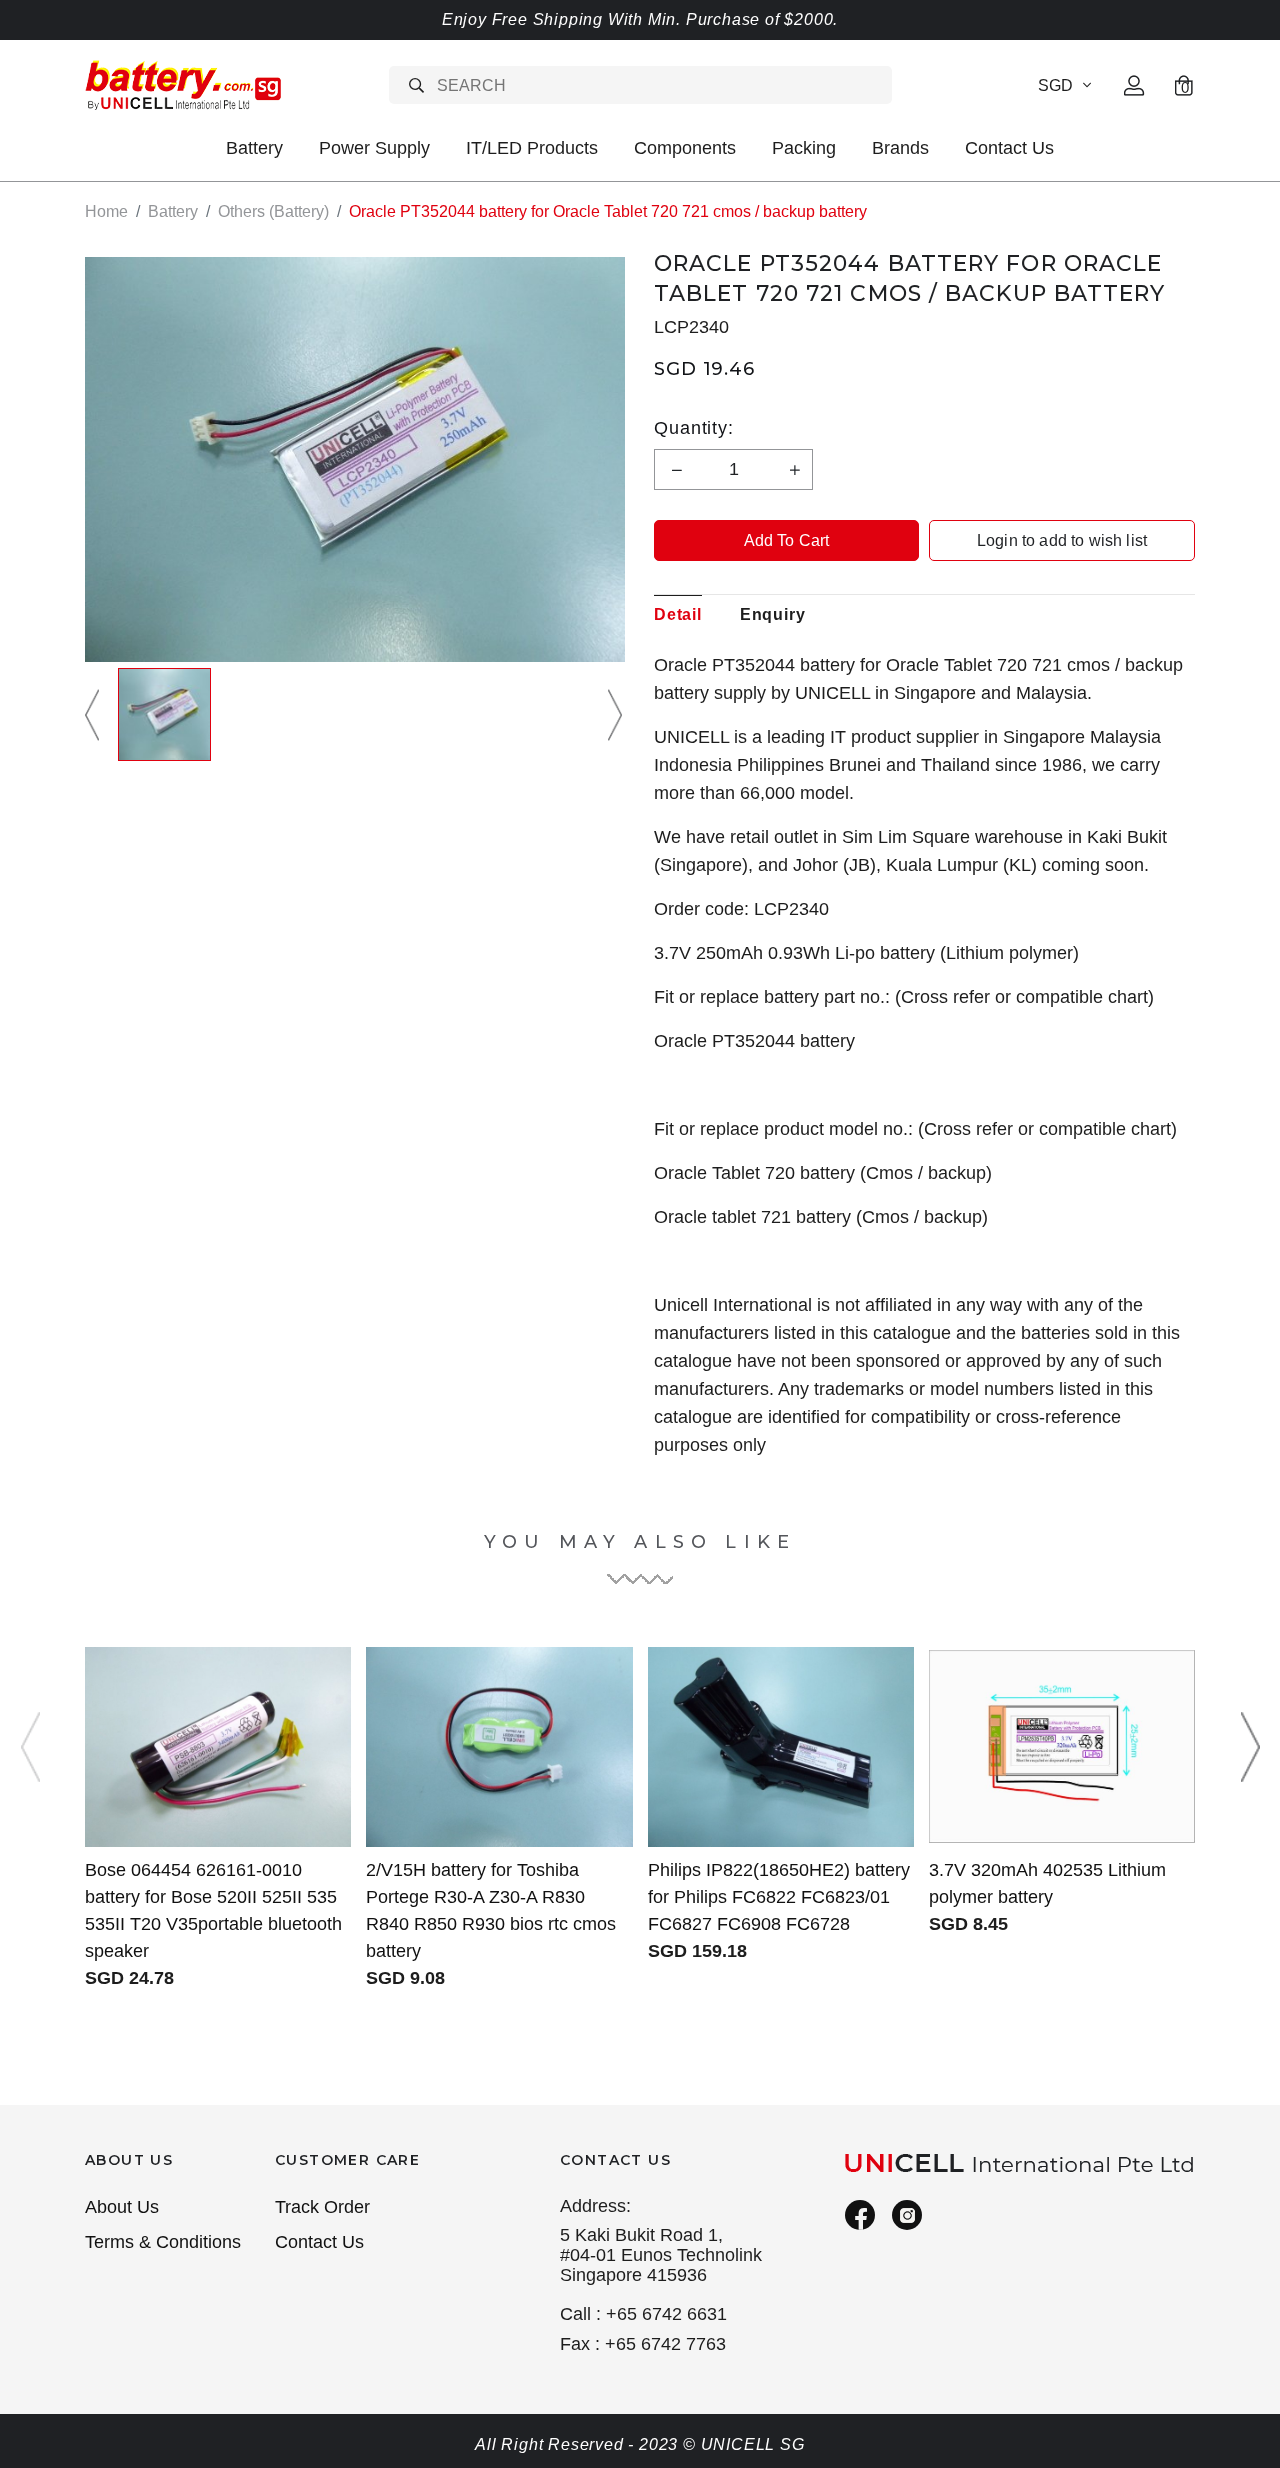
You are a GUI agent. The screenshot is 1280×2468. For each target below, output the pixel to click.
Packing (804, 148)
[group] (164, 714)
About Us (122, 2207)
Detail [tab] (678, 614)
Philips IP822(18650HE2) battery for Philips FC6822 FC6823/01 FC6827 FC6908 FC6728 (779, 1897)
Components (685, 148)
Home (106, 211)
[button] (95, 714)
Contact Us (1009, 148)
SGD (1055, 85)
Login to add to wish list (1062, 540)
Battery (254, 148)
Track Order (322, 2207)
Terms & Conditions (163, 2242)
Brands (900, 148)
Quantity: (694, 428)
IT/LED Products (532, 148)
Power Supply (374, 148)
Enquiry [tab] (773, 614)
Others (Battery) (273, 211)
